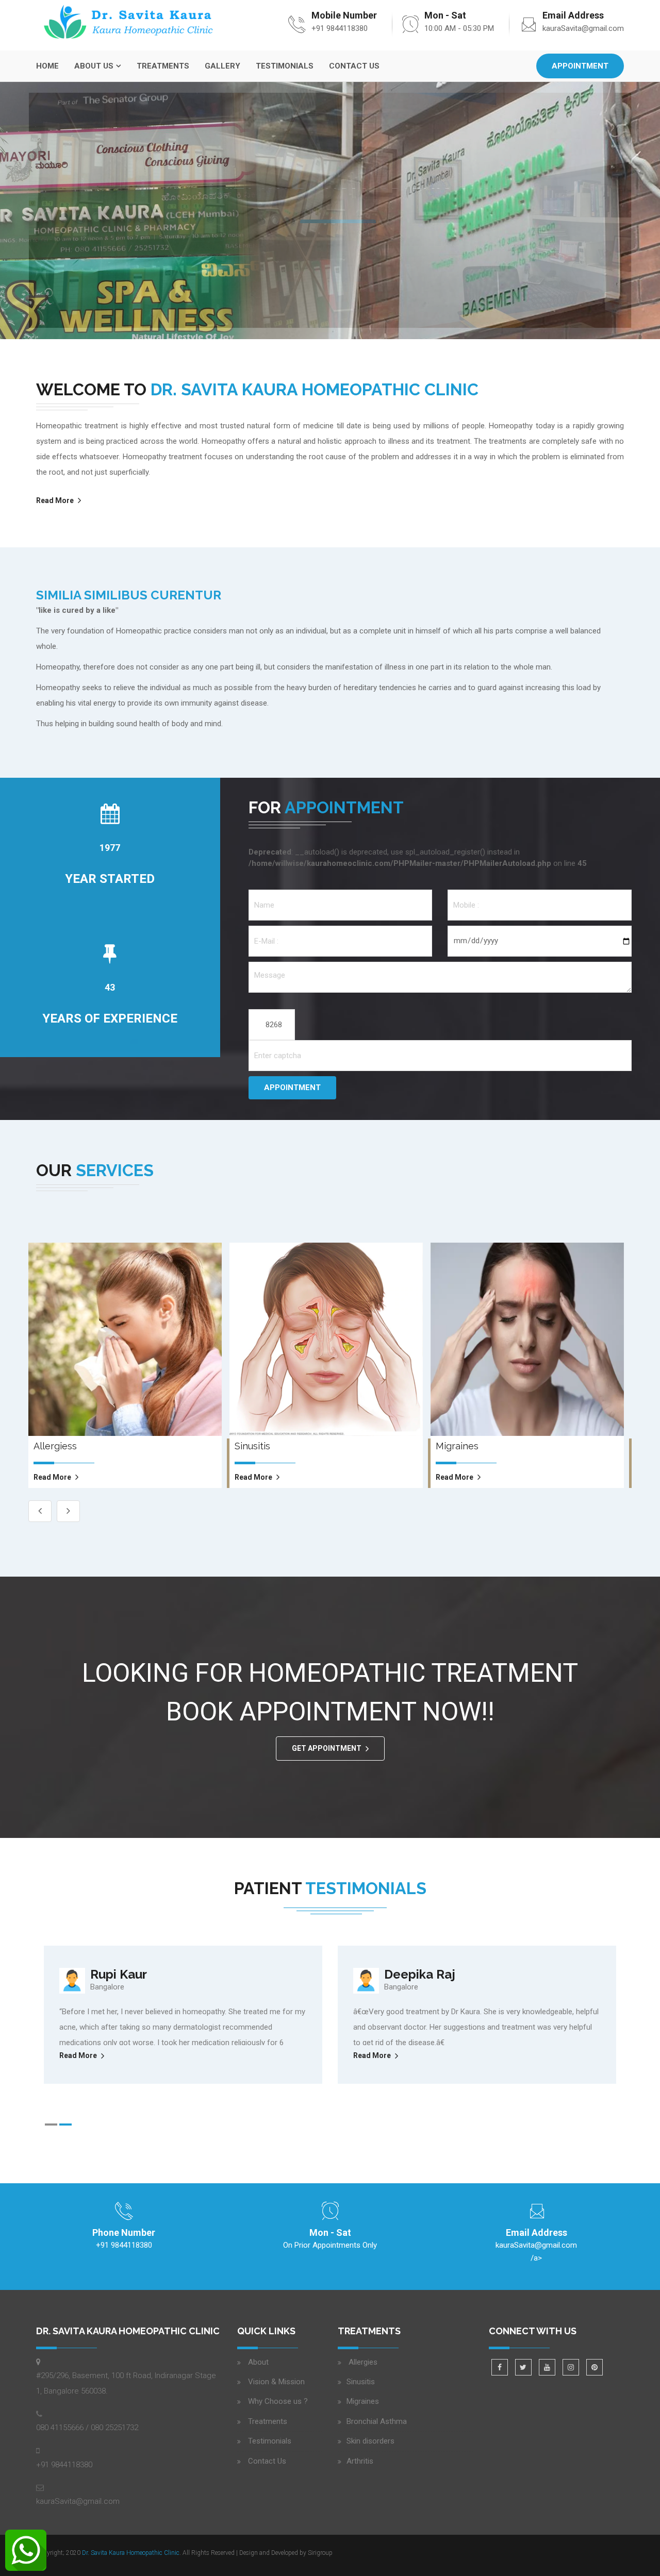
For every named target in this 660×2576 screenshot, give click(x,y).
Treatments (163, 66)
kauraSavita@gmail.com (583, 28)
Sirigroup (320, 2553)
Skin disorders (370, 2441)
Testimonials (285, 66)
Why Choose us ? (278, 2401)
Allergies (362, 2362)
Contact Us (354, 66)
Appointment (580, 66)
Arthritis (360, 2461)
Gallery (222, 66)
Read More (338, 211)
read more (52, 1477)
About (258, 2362)
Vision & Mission (276, 2382)
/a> (536, 2252)
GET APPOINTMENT (327, 1748)
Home (47, 66)
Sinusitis (361, 2382)
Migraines (363, 2401)
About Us (94, 66)
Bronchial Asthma (377, 2421)
